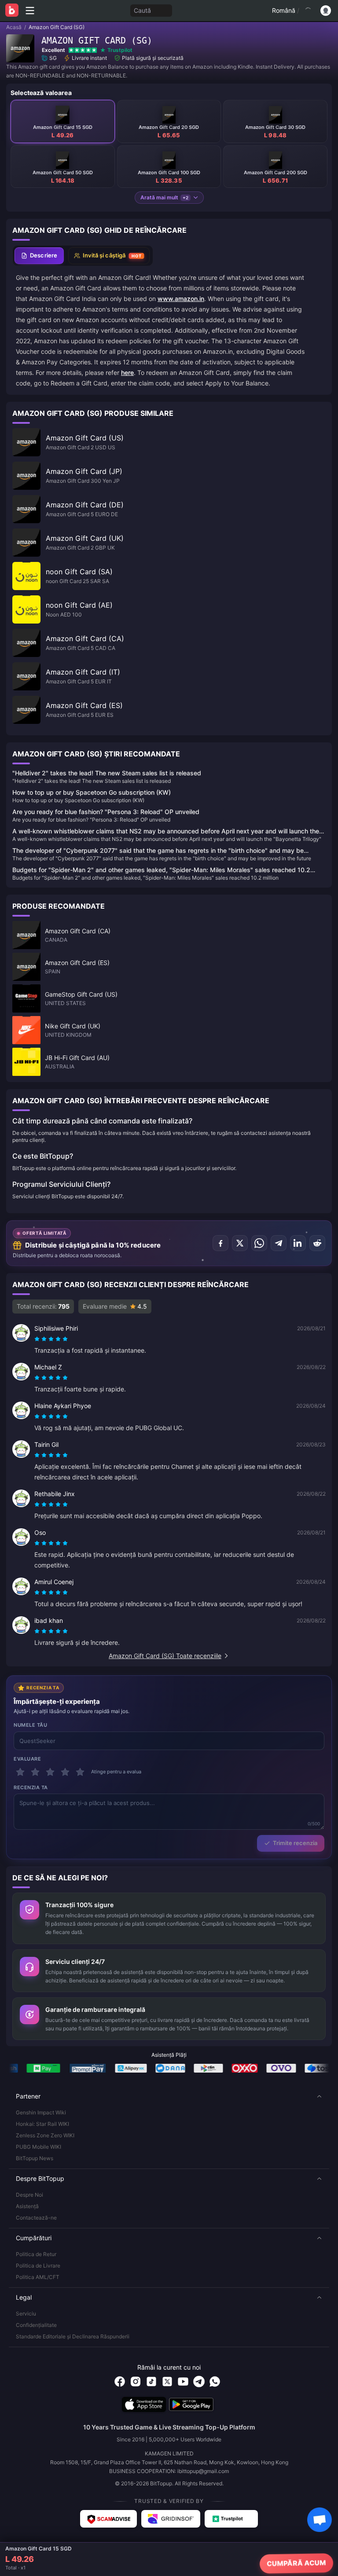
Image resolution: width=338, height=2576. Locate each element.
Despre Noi (29, 2195)
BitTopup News (35, 2158)
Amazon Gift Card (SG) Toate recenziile (165, 1656)
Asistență (27, 2206)
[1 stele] (20, 1772)
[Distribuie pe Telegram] (279, 1243)
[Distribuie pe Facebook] (220, 1243)
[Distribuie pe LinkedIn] (298, 1243)
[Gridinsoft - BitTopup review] (171, 2519)
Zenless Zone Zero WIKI (45, 2135)
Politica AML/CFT (38, 2277)
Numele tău (31, 1725)
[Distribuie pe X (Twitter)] (240, 1243)
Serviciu (26, 2314)
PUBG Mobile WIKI (39, 2147)
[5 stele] (80, 1772)
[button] (169, 2096)
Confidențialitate (36, 2325)
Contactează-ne (36, 2218)
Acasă (14, 27)
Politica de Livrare (38, 2266)
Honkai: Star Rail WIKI (42, 2124)
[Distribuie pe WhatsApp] (259, 1243)
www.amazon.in (181, 299)
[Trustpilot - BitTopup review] (231, 2519)
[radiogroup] (51, 1339)
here (127, 372)
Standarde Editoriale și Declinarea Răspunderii (73, 2336)
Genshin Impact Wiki (41, 2112)
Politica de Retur (36, 2254)
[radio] (38, 1339)
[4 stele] (65, 1772)
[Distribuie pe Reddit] (317, 1243)
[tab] (39, 256)
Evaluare (27, 1759)
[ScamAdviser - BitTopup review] (108, 2519)
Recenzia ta (31, 1787)
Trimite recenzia (295, 1843)
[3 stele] (50, 1772)
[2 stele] (35, 1772)
